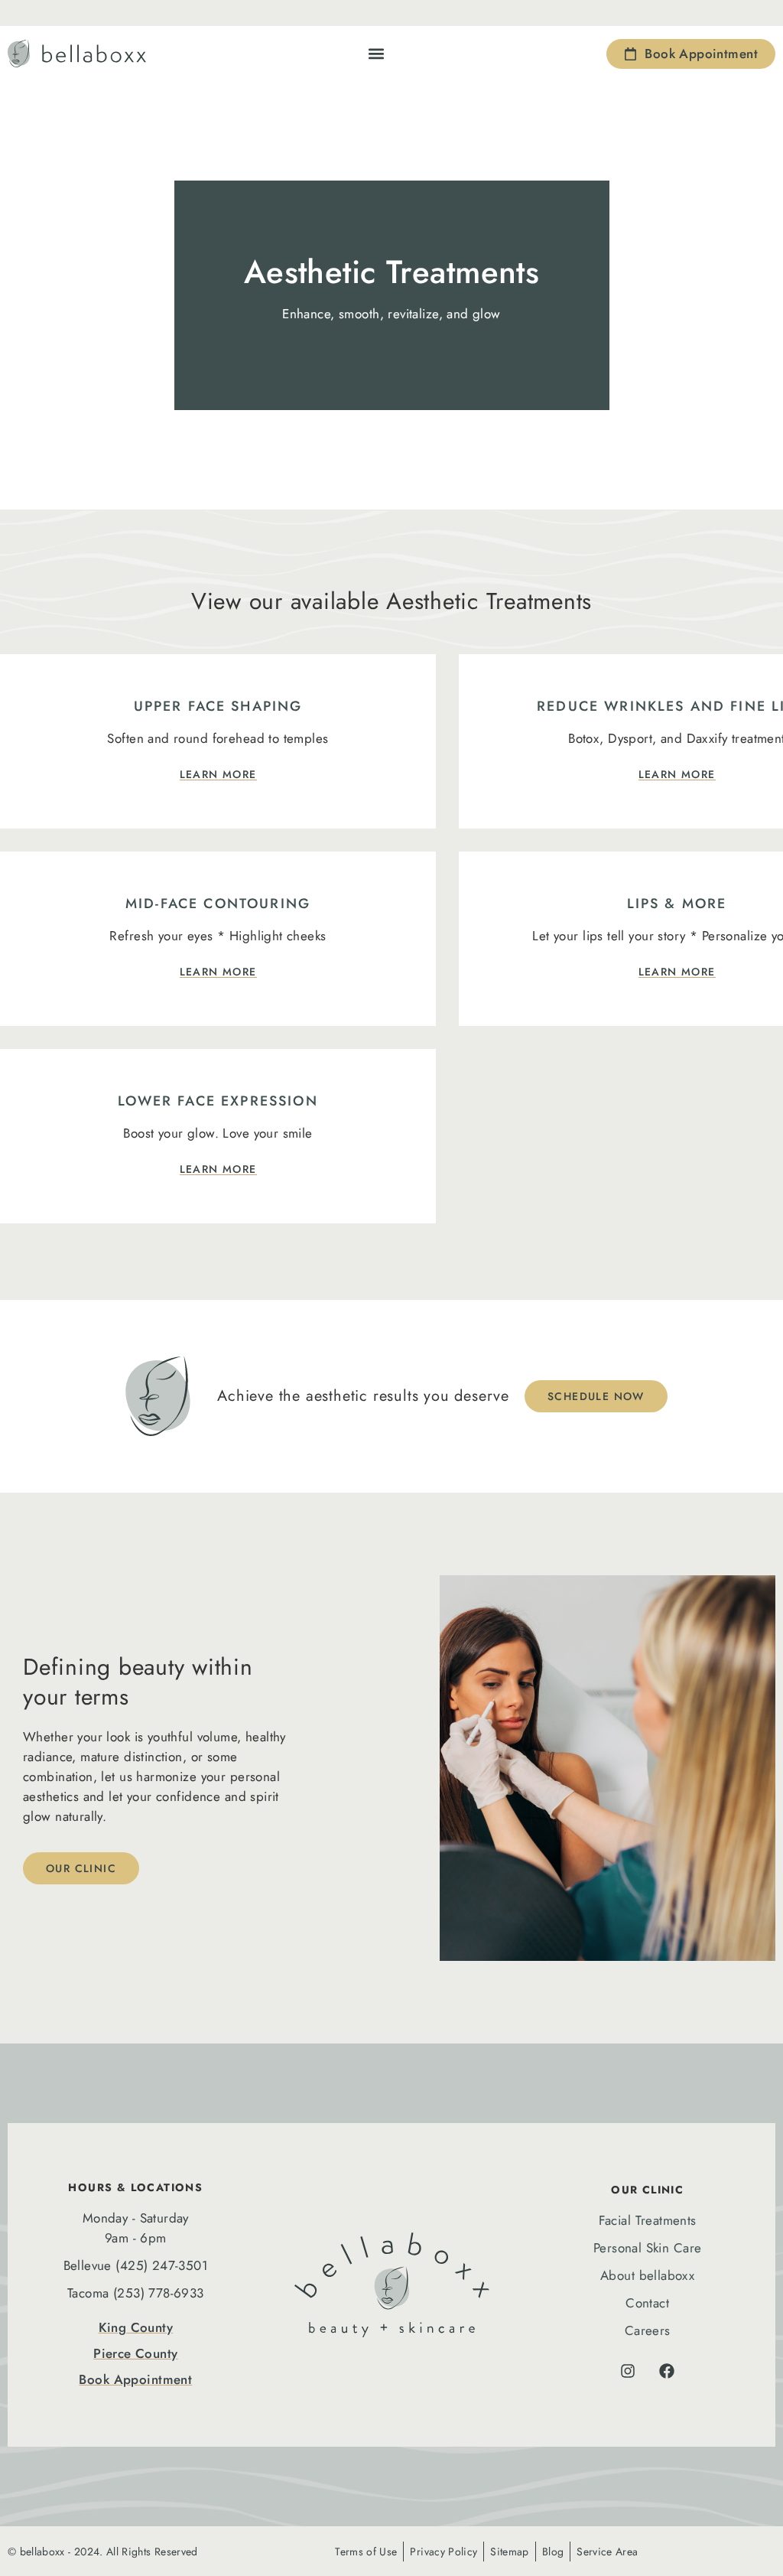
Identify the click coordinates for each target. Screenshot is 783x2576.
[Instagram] (628, 2371)
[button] (377, 54)
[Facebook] (667, 2371)
